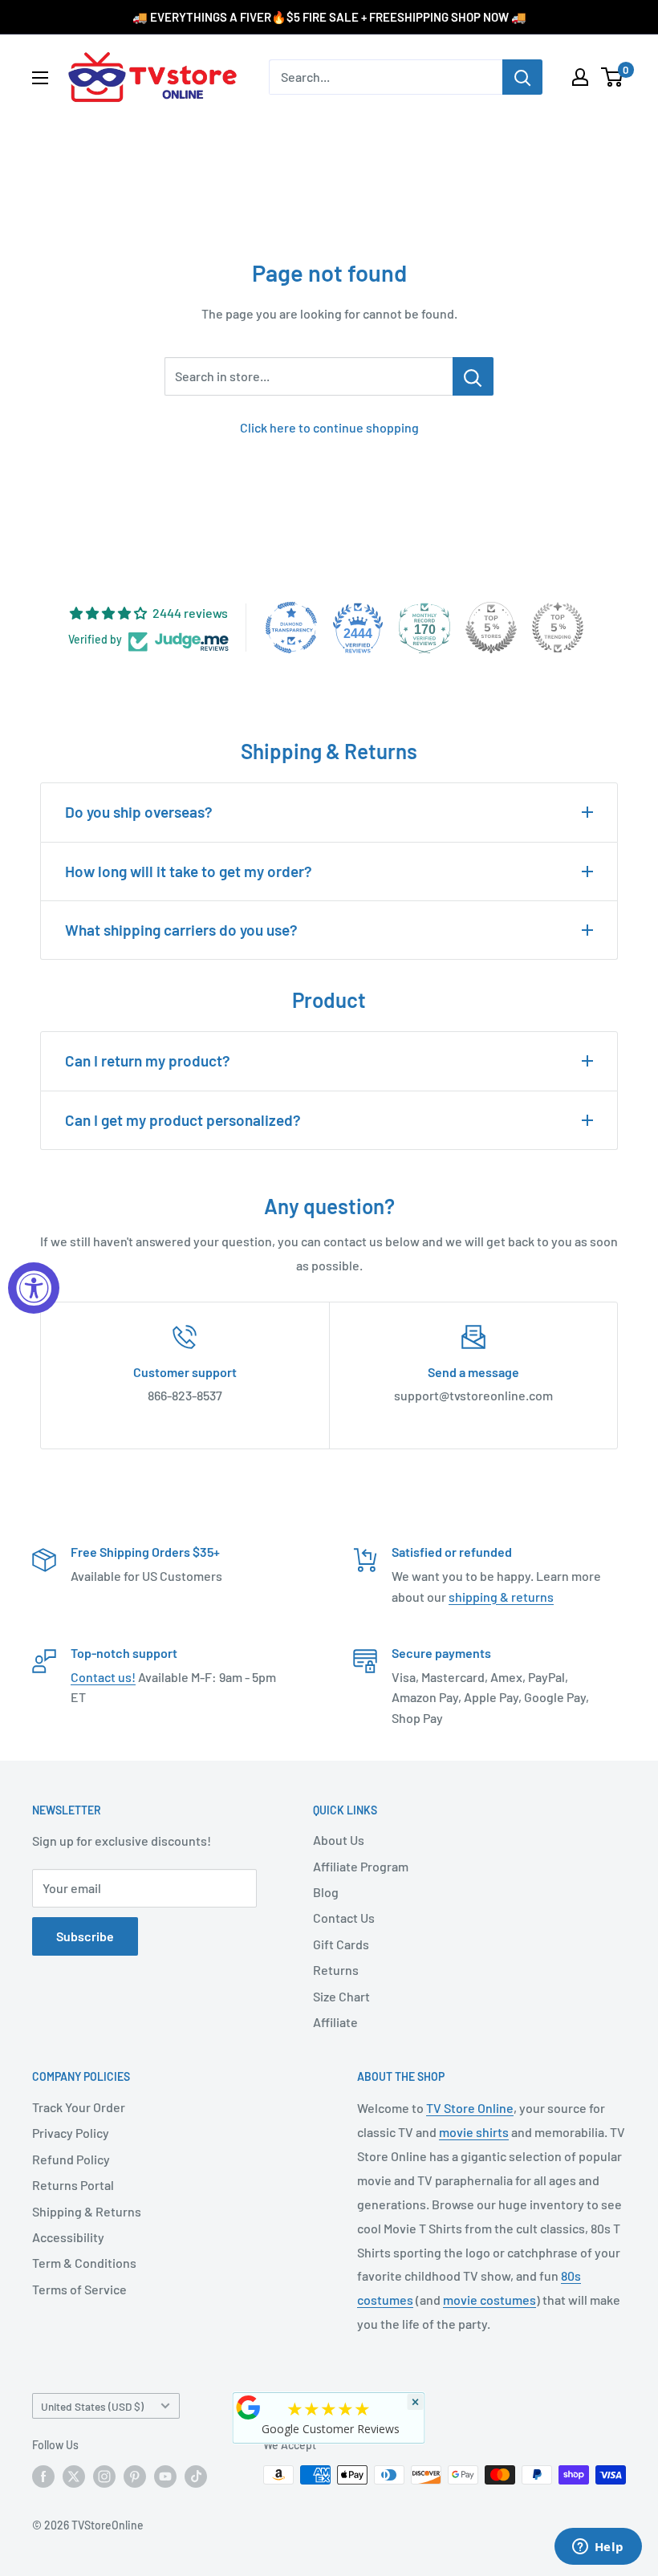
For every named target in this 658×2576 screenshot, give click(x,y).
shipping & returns (501, 1597)
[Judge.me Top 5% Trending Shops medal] (558, 628)
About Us (339, 1840)
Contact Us (344, 1918)
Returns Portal (73, 2185)
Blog (326, 1892)
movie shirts (474, 2132)
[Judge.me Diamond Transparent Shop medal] (291, 628)
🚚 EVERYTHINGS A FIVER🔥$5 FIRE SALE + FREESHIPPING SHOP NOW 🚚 (329, 17)
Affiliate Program (361, 1866)
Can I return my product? (148, 1060)
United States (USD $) (92, 2406)
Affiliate (335, 2022)
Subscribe (85, 1936)
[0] (613, 77)
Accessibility (68, 2237)
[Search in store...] (473, 376)
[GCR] (249, 2407)
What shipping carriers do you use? (181, 930)
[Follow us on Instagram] (104, 2476)
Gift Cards (341, 1944)
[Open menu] (40, 78)
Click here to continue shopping (329, 427)
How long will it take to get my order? (189, 871)
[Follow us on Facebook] (43, 2476)
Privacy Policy (71, 2133)
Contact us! (103, 1677)
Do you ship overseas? (139, 812)
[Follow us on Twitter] (74, 2476)
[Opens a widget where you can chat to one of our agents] (598, 2548)
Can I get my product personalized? (183, 1120)
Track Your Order (79, 2107)
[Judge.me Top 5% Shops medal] (491, 628)
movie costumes (489, 2300)
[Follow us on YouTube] (165, 2476)
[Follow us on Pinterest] (135, 2476)
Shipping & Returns (87, 2211)
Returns (336, 1970)
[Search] (522, 77)
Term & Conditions (84, 2263)
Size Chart (341, 1996)
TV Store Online (470, 2108)
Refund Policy (71, 2159)
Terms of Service (79, 2289)
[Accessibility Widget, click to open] (34, 1288)
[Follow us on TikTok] (196, 2476)
